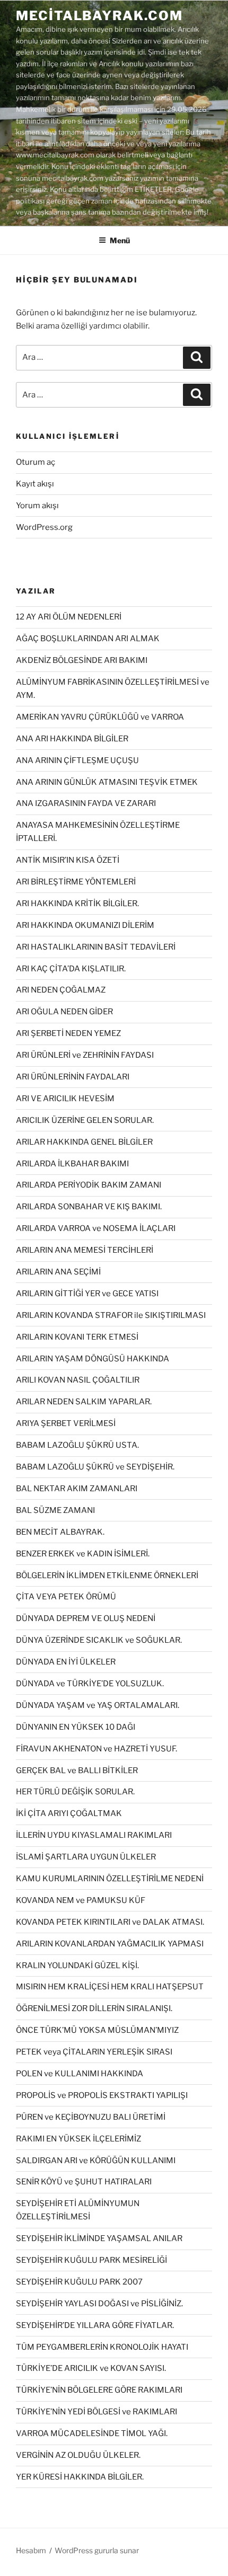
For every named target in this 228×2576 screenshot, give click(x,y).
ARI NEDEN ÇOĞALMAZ (61, 990)
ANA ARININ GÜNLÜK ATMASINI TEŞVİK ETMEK (107, 782)
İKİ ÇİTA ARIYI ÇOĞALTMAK (69, 1813)
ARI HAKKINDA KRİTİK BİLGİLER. (77, 904)
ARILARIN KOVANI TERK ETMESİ (77, 1337)
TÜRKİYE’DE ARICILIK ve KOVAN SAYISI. (91, 2368)
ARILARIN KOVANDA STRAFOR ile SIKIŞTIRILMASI (111, 1315)
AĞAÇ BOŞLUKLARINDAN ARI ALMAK (88, 639)
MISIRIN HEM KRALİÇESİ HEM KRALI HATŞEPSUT (110, 1987)
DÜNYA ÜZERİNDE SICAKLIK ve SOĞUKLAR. (99, 1640)
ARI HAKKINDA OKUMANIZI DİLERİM (85, 925)
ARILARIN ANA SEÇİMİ (58, 1272)
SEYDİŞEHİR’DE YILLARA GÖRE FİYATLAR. (95, 2325)
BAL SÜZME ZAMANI (55, 1510)
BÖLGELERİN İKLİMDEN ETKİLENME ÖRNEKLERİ (107, 1575)
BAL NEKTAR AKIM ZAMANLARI (77, 1489)
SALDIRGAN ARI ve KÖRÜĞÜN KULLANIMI (96, 2161)
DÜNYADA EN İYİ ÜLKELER (66, 1662)
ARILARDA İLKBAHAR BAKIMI (72, 1164)
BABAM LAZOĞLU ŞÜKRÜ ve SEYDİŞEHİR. (95, 1467)
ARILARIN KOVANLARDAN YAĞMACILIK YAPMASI (110, 1944)
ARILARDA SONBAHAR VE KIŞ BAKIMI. (89, 1207)
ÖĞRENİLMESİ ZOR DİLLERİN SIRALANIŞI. (94, 2008)
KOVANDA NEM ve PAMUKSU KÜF (81, 1900)
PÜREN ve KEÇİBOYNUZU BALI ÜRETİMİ (91, 2117)
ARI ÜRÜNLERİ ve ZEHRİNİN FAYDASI (85, 1055)
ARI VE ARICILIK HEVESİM (65, 1099)
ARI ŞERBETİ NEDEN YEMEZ (68, 1033)
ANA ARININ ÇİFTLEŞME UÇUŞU (77, 760)
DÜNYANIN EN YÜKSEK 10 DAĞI (76, 1727)
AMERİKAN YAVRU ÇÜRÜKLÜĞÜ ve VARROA (100, 717)
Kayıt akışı (35, 484)
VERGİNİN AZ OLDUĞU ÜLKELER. (78, 2455)
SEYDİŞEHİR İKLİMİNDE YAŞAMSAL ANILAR (99, 2238)
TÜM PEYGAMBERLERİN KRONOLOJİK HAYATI (102, 2347)
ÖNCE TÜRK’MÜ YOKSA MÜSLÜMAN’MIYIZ (97, 2030)
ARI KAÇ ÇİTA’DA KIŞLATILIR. (71, 969)
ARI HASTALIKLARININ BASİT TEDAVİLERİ (96, 947)
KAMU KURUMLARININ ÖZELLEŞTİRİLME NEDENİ (110, 1879)
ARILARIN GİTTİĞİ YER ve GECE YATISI (87, 1294)
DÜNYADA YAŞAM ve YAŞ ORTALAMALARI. (98, 1705)
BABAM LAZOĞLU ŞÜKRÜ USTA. (77, 1445)
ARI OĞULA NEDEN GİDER (64, 1012)
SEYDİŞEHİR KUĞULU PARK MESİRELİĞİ (91, 2260)
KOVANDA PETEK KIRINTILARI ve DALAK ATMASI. (110, 1922)
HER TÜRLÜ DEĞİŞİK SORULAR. (75, 1792)
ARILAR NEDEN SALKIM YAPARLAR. (84, 1402)
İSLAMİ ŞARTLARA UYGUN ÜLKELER (86, 1857)
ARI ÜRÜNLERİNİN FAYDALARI (73, 1077)
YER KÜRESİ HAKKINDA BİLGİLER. (80, 2477)
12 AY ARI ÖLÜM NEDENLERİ (69, 617)
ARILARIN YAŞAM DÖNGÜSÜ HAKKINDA (93, 1359)
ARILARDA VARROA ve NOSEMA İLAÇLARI (96, 1228)
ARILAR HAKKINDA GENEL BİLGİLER (84, 1142)
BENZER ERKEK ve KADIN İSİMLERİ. (83, 1554)
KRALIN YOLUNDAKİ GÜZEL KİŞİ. (77, 1966)
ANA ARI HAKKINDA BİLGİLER (72, 739)
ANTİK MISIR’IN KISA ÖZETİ (68, 860)
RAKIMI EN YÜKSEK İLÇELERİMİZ (78, 2139)
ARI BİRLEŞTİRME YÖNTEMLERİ (76, 882)
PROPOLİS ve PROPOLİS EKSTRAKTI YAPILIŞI (102, 2095)
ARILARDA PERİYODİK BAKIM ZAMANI (89, 1185)
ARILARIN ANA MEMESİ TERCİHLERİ (85, 1250)
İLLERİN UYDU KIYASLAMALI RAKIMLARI (94, 1835)
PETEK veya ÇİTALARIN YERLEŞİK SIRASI (94, 2052)
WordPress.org (44, 527)
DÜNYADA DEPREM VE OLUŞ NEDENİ (86, 1618)
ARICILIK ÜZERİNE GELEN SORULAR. (85, 1120)
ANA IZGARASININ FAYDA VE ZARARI (86, 803)
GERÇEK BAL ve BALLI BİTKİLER (77, 1771)
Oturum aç (36, 462)
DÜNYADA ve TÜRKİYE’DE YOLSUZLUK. (90, 1684)
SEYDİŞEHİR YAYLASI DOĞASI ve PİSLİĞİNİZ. (99, 2304)
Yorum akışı (37, 506)
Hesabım (31, 2550)
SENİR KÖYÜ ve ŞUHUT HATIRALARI (84, 2182)
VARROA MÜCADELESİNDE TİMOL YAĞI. (92, 2433)
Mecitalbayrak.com (99, 16)
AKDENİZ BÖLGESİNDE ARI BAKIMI (82, 660)
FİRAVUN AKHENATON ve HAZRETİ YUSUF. (97, 1749)
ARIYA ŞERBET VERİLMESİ (66, 1423)
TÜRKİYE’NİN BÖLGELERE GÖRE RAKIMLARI (99, 2390)
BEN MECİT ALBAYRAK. (60, 1532)
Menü (120, 240)
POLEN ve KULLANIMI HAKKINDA (80, 2074)
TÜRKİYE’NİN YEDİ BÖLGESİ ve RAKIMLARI (97, 2412)
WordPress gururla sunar (97, 2550)
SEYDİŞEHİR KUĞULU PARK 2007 (79, 2282)
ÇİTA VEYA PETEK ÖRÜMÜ (66, 1597)
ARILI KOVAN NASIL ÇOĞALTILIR (78, 1380)
